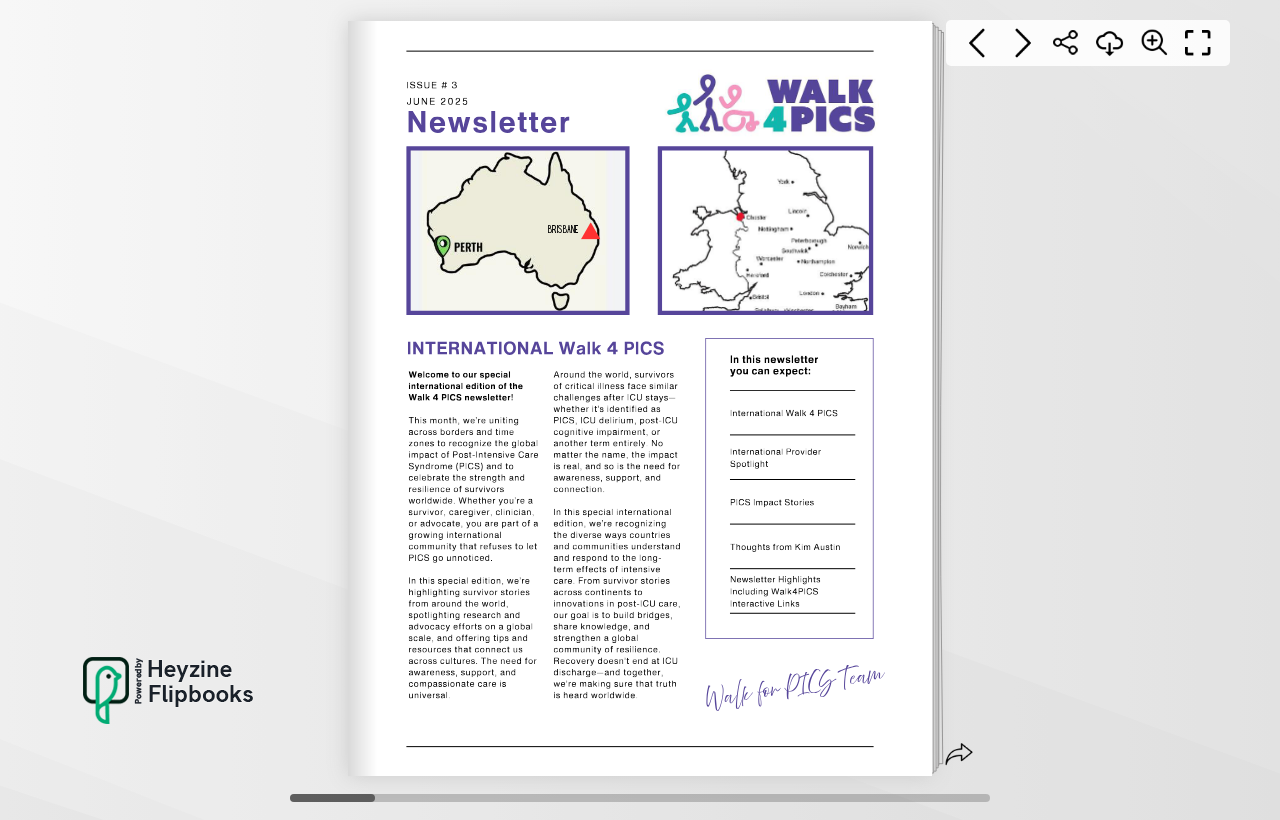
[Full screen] (1198, 43)
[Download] (1110, 43)
